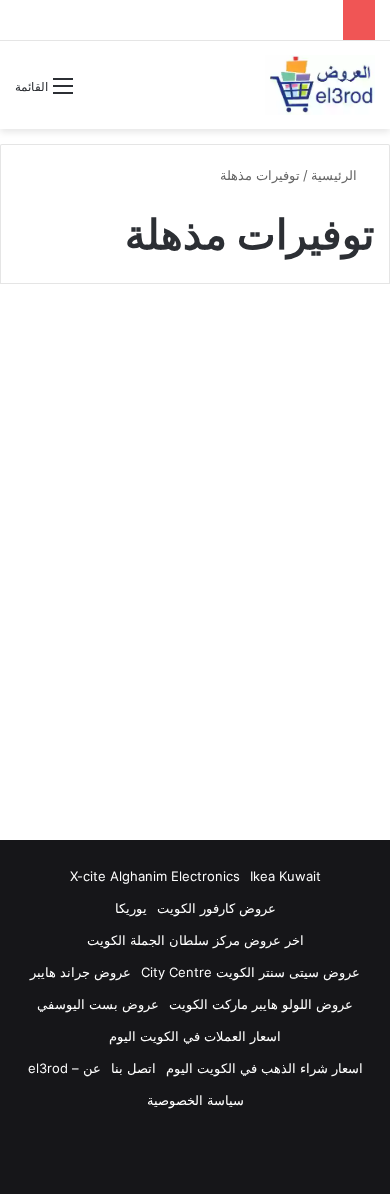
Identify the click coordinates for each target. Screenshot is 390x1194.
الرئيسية (336, 175)
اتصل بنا (133, 1068)
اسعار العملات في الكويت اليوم (195, 1036)
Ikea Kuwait (285, 876)
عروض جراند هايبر (80, 972)
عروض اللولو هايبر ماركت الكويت (261, 1004)
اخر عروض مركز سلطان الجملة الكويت (195, 940)
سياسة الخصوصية (195, 1100)
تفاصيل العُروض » (284, 738)
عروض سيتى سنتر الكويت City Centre (250, 972)
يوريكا (131, 908)
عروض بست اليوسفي (98, 1004)
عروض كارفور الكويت (216, 908)
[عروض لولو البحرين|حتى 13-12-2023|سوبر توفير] (195, 583)
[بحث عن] (98, 93)
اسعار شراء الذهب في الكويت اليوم (264, 1068)
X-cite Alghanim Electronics (155, 876)
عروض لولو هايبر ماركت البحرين (261, 348)
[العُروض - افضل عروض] (320, 85)
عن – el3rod (64, 1068)
